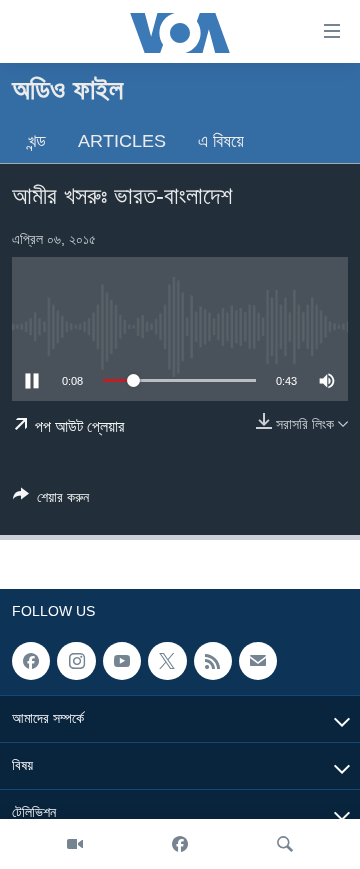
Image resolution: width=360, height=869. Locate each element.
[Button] (51, 500)
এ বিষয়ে (221, 141)
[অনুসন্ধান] (285, 844)
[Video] (75, 844)
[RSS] (213, 661)
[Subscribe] (258, 661)
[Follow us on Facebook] (31, 661)
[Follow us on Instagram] (76, 661)
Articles (122, 141)
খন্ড (37, 141)
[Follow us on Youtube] (122, 661)
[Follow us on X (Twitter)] (167, 661)
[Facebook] (180, 844)
